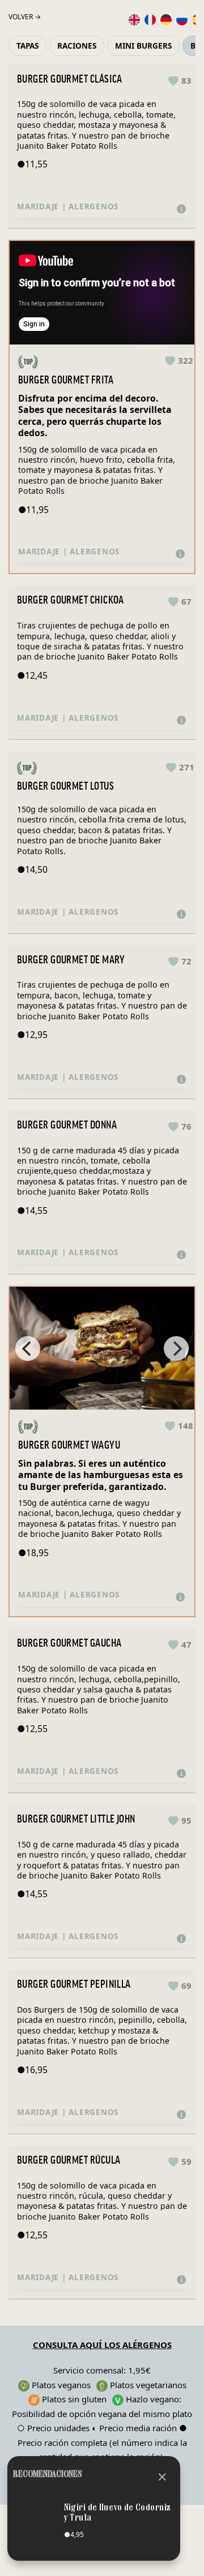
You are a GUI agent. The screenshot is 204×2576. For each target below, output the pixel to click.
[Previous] (28, 1349)
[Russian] (182, 19)
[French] (150, 19)
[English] (134, 19)
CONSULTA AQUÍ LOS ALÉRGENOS (102, 2345)
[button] (180, 80)
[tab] (102, 207)
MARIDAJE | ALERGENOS (71, 206)
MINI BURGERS (143, 46)
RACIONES (77, 46)
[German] (166, 19)
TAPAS (27, 46)
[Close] (162, 2475)
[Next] (176, 1349)
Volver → (25, 17)
